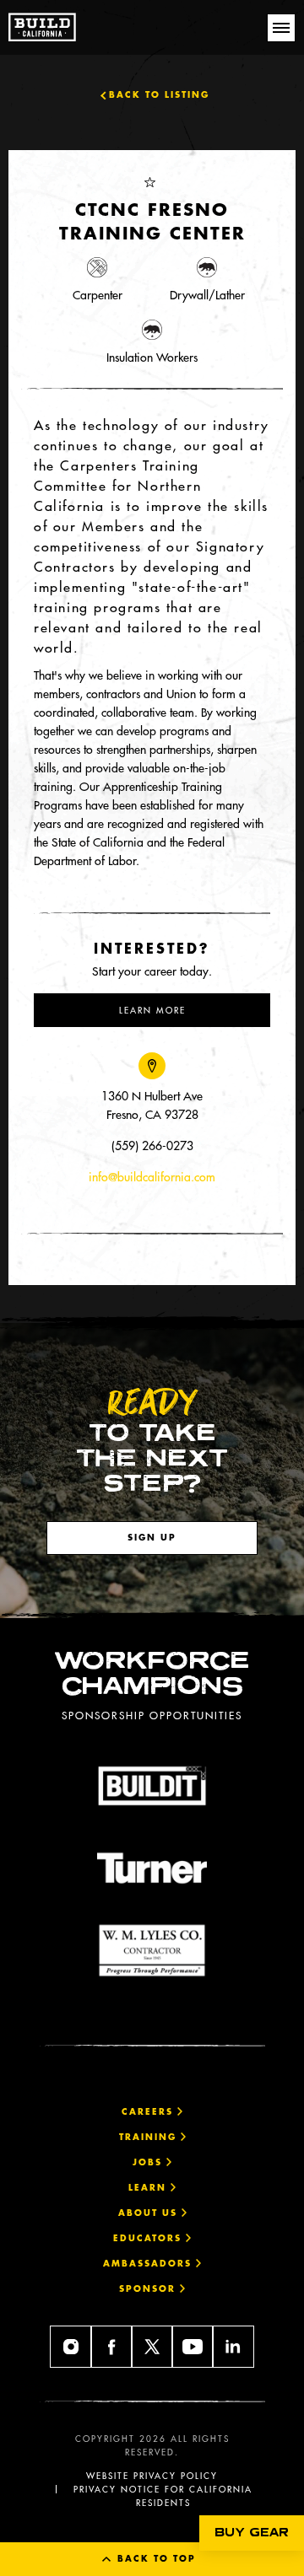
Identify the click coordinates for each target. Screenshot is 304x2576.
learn (149, 2188)
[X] (152, 2347)
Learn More (152, 1010)
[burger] (281, 28)
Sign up (152, 1538)
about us (150, 2213)
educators (149, 2238)
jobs (149, 2162)
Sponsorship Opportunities (152, 1715)
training (150, 2137)
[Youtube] (193, 2347)
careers (149, 2112)
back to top (155, 2559)
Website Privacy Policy (152, 2476)
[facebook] (111, 2347)
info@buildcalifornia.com (152, 1177)
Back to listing (159, 95)
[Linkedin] (233, 2347)
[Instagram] (71, 2347)
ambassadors (149, 2264)
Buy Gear (252, 2533)
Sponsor (149, 2289)
